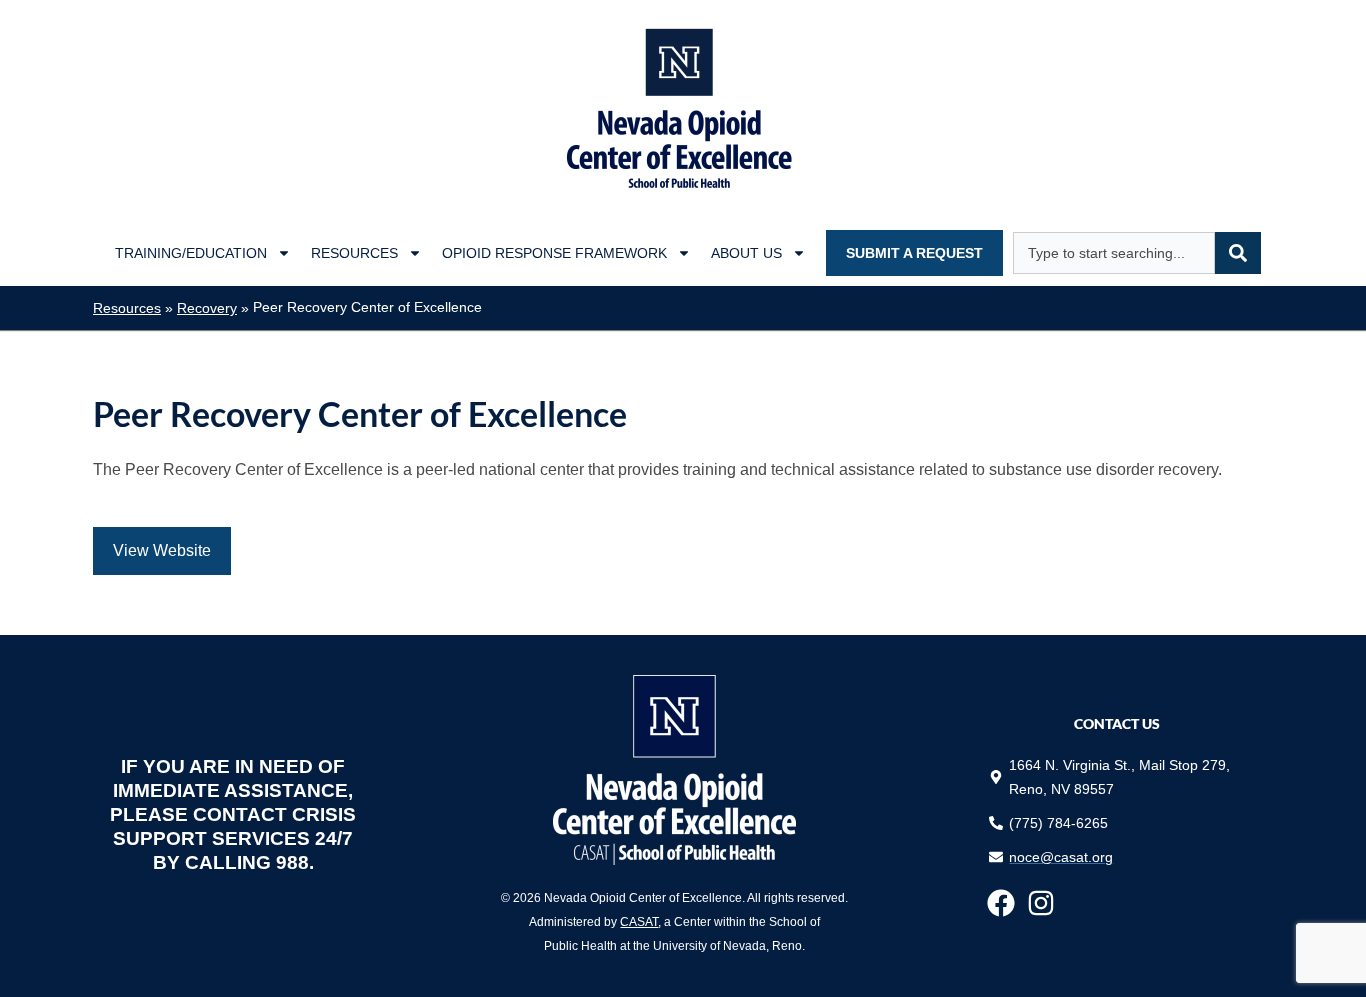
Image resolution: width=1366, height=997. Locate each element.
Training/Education (191, 253)
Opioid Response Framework (554, 253)
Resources (354, 253)
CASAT (639, 922)
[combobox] (1114, 253)
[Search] (1238, 253)
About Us (746, 253)
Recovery (207, 308)
